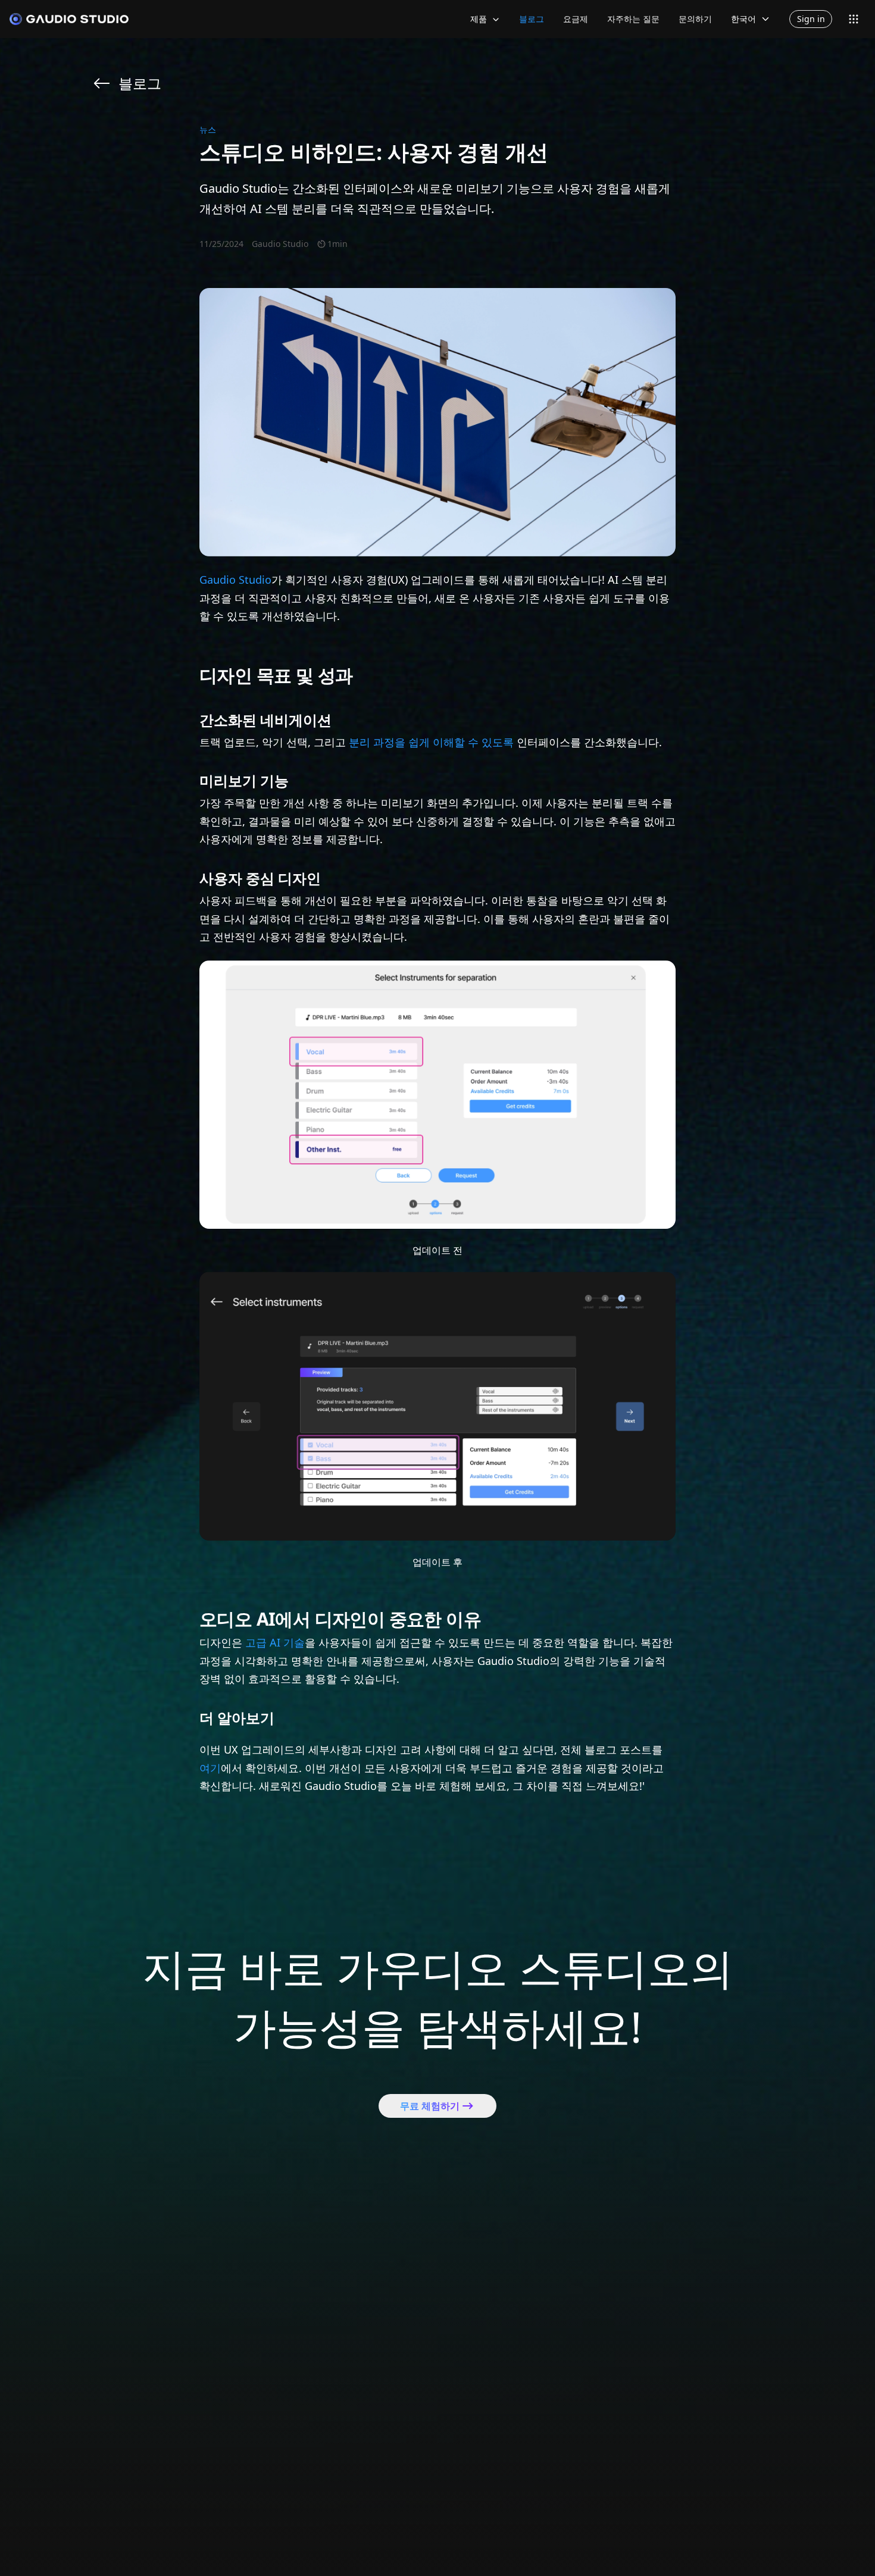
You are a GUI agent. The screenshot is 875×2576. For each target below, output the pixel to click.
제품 (479, 19)
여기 (210, 1768)
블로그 (532, 19)
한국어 (743, 19)
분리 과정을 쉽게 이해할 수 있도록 (431, 742)
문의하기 (695, 19)
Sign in (811, 19)
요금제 (576, 19)
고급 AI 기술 (275, 1642)
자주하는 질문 (633, 19)
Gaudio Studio (235, 580)
